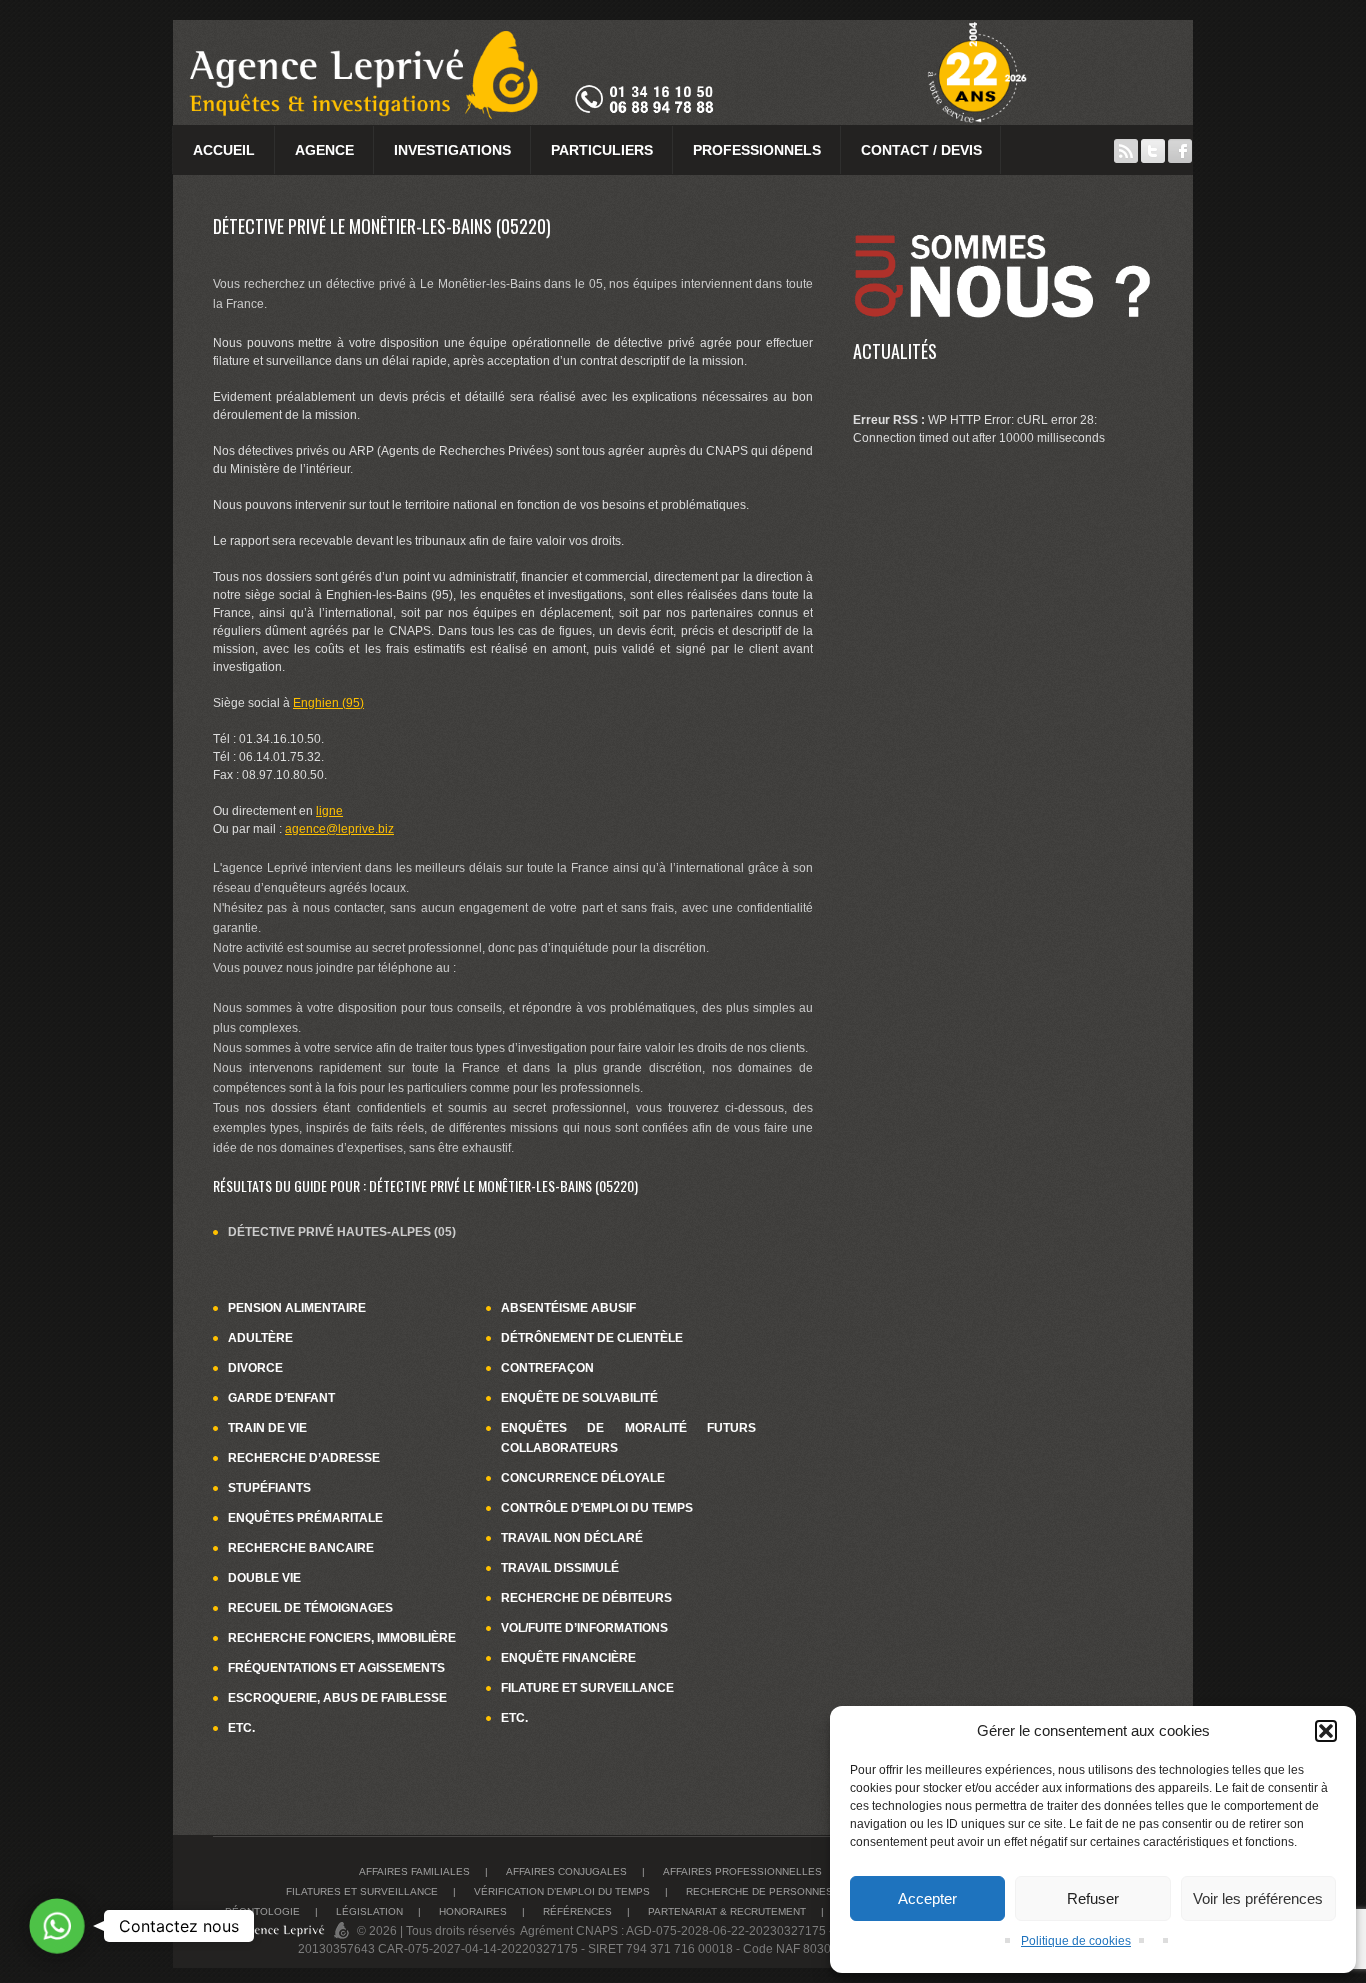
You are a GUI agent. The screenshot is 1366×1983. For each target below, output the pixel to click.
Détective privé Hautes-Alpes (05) (342, 1232)
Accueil (224, 150)
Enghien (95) (328, 703)
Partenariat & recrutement (727, 1911)
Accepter (927, 1898)
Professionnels (757, 150)
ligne (329, 811)
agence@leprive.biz (339, 829)
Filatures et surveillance (362, 1891)
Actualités (895, 351)
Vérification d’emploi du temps (562, 1891)
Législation (369, 1911)
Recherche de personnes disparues (790, 1891)
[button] (1326, 1731)
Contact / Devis (921, 150)
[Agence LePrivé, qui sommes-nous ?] (1003, 225)
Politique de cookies (1076, 1941)
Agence (324, 150)
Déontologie (262, 1911)
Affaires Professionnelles (742, 1871)
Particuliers (602, 150)
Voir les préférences (1258, 1898)
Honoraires (473, 1911)
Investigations (452, 150)
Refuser (1093, 1898)
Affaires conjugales (566, 1871)
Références (577, 1911)
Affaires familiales (414, 1871)
